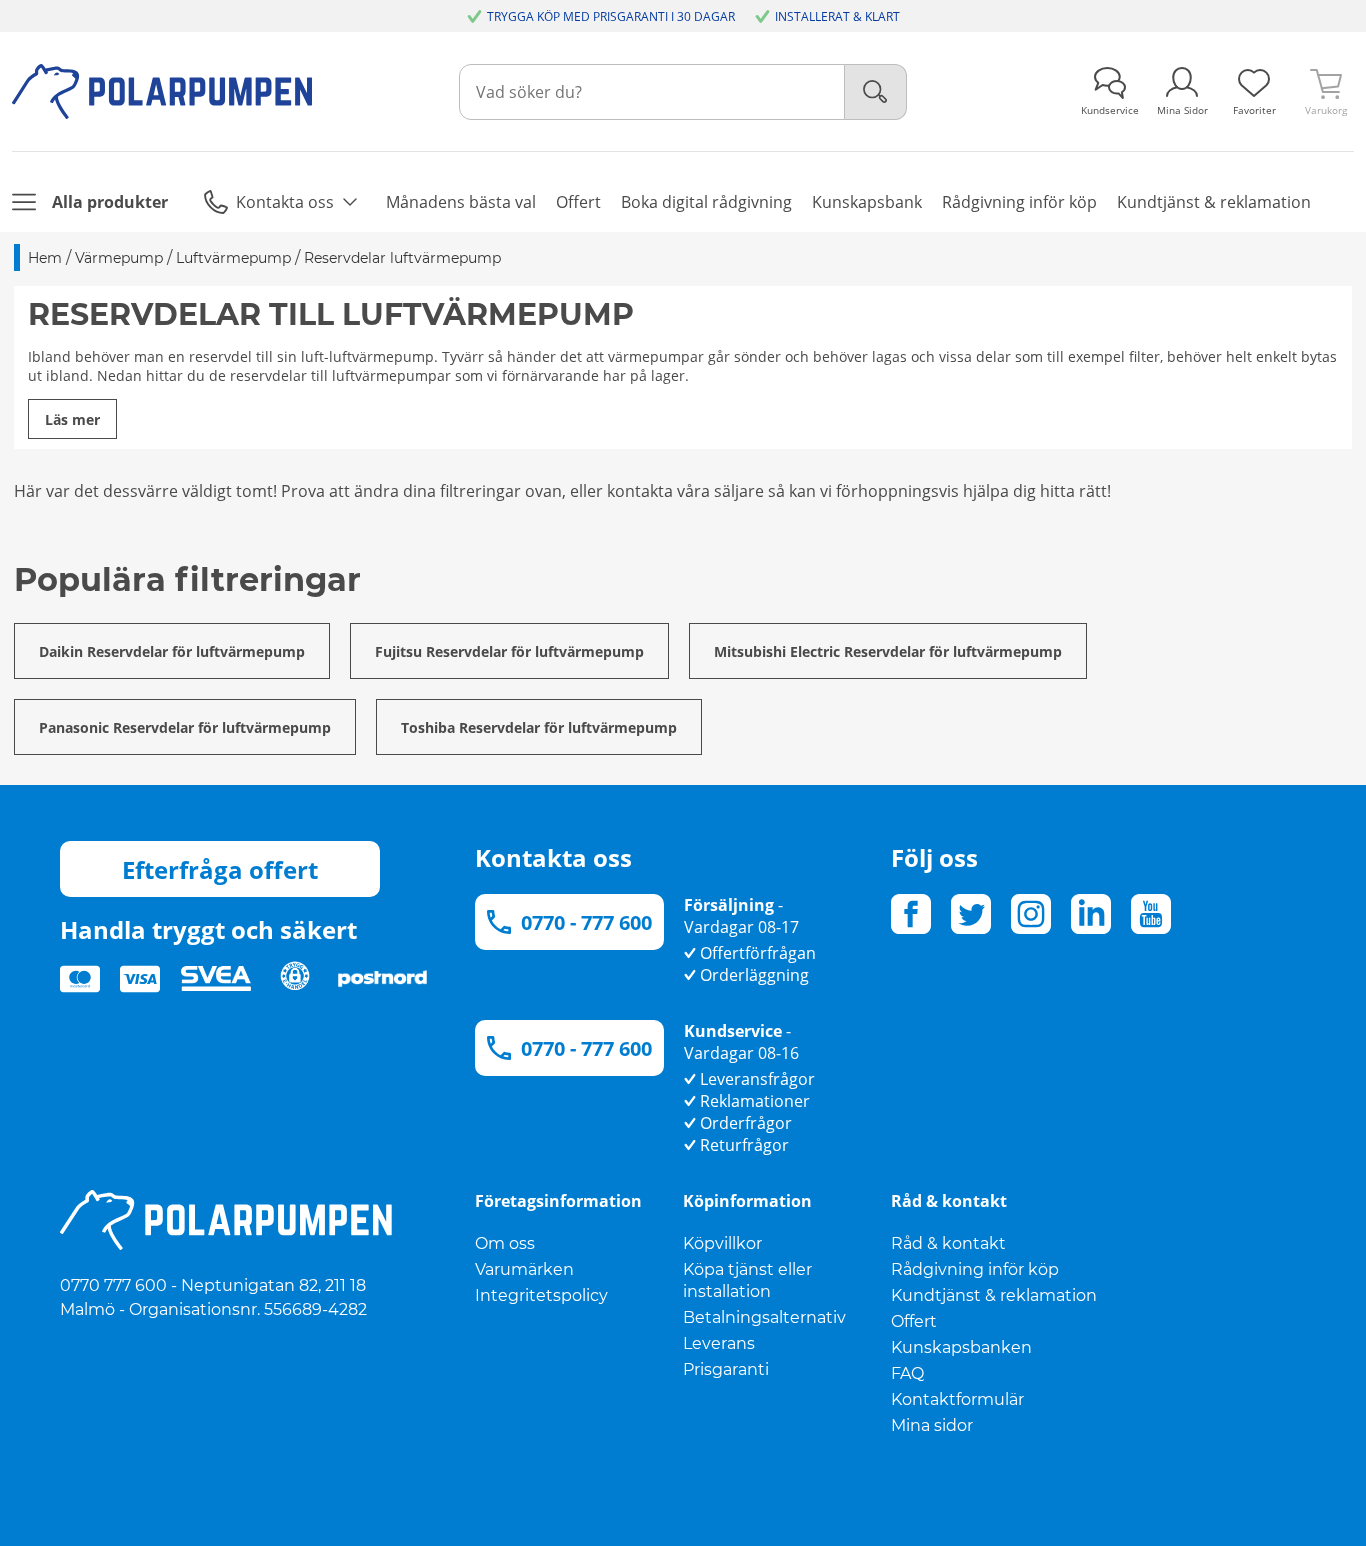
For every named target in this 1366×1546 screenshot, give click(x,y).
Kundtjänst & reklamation (994, 1295)
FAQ (907, 1373)
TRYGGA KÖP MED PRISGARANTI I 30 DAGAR (611, 16)
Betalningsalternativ (764, 1317)
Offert (914, 1321)
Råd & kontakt (948, 1243)
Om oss (505, 1243)
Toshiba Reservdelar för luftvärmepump (539, 727)
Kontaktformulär (957, 1399)
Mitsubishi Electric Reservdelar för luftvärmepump (888, 651)
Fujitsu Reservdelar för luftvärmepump (509, 651)
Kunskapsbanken (961, 1347)
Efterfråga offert (220, 869)
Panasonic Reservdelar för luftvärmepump (185, 727)
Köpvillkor (722, 1243)
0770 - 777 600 (586, 922)
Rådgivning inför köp (975, 1269)
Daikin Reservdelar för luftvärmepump (172, 651)
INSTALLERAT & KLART (837, 16)
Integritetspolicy (541, 1295)
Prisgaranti (726, 1369)
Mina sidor (932, 1425)
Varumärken (524, 1269)
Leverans (719, 1343)
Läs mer (72, 419)
